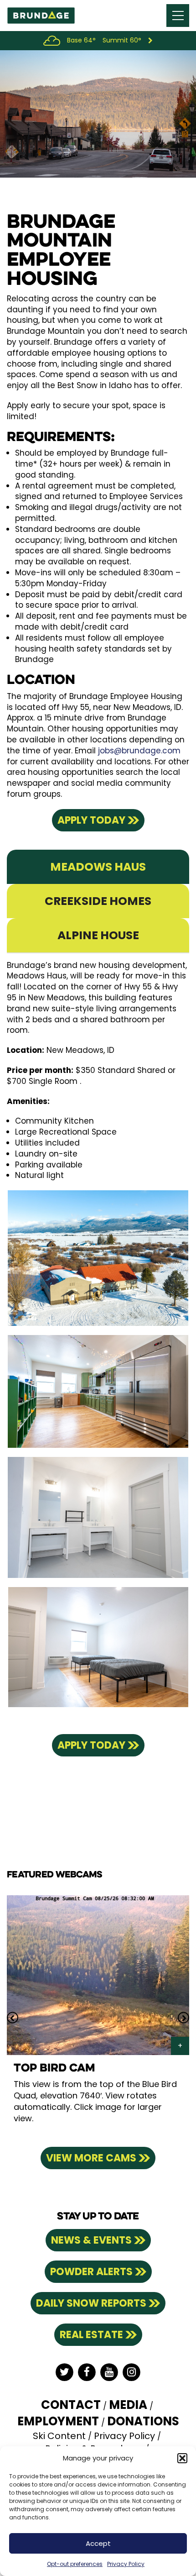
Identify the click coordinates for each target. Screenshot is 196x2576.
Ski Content (59, 2436)
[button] (182, 2458)
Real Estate (91, 2335)
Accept (98, 2543)
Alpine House (98, 935)
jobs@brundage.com (139, 751)
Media (128, 2405)
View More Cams (91, 2158)
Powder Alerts (91, 2272)
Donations (143, 2421)
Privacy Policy (126, 2564)
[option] (98, 2018)
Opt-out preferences (75, 2564)
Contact (71, 2405)
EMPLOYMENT (58, 2421)
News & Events (91, 2240)
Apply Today (91, 820)
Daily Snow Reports (91, 2303)
